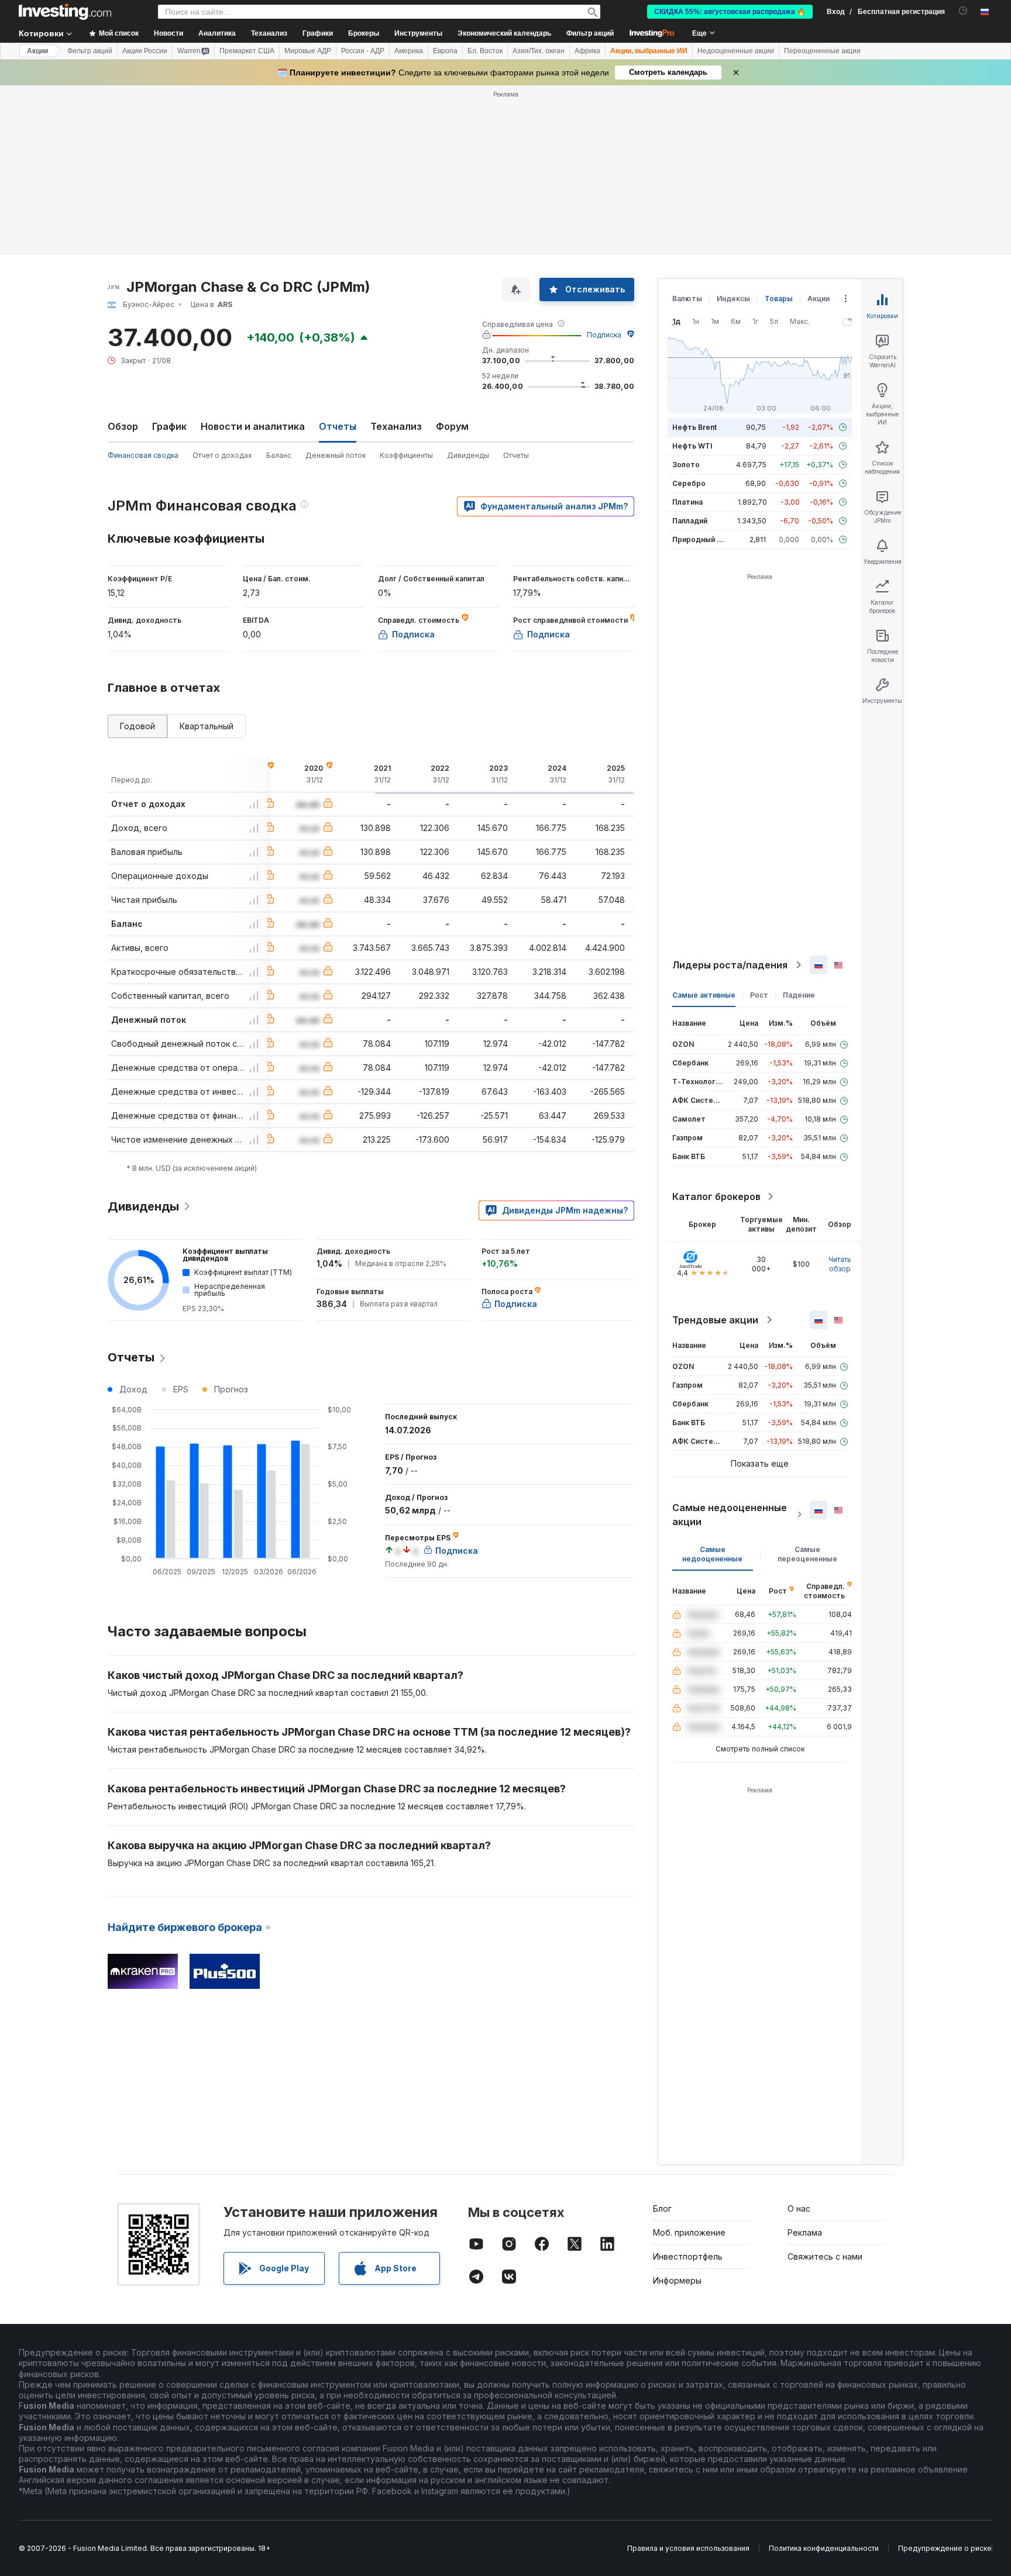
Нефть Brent (694, 427)
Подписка (604, 335)
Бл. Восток (485, 51)
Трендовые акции (715, 1320)
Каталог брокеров (716, 1196)
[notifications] (963, 11)
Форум (452, 426)
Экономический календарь (504, 33)
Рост (759, 995)
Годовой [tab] (137, 726)
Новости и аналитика (253, 426)
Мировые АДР (308, 51)
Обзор (123, 426)
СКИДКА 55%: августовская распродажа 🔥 (730, 12)
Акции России (145, 51)
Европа (445, 51)
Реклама (805, 2232)
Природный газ (700, 539)
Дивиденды (468, 455)
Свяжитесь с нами (825, 2256)
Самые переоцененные (807, 1554)
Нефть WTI (692, 446)
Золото (686, 465)
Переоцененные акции (822, 51)
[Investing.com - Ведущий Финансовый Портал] (65, 12)
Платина (687, 502)
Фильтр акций (590, 33)
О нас (799, 2208)
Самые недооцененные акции (730, 1515)
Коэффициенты (406, 455)
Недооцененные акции (736, 51)
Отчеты (516, 455)
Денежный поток (336, 455)
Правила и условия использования (688, 2548)
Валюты (687, 299)
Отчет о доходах (222, 455)
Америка (409, 51)
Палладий (690, 521)
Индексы (733, 299)
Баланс (279, 455)
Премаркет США (247, 51)
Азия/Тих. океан (539, 51)
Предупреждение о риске (945, 2548)
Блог (662, 2208)
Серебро (689, 483)
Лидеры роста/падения (730, 965)
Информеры (677, 2280)
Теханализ (396, 426)
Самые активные (704, 995)
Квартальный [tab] (207, 726)
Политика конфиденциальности (824, 2548)
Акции (37, 51)
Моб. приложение (689, 2232)
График (169, 426)
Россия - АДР (363, 51)
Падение (799, 995)
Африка (587, 51)
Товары (779, 299)
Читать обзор (840, 1264)
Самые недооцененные (712, 1554)
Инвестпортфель (688, 2256)
